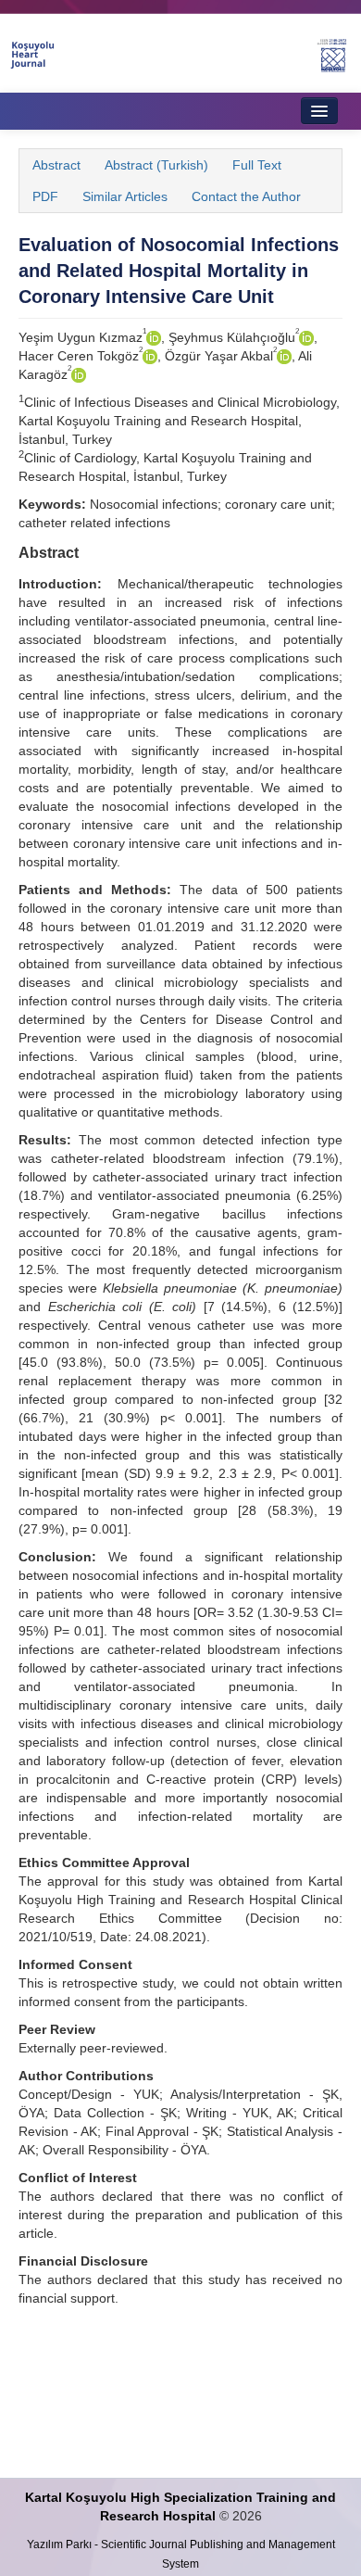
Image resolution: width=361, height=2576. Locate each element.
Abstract (56, 165)
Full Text (257, 165)
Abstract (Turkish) (156, 165)
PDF (45, 196)
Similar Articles (125, 196)
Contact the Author (246, 196)
